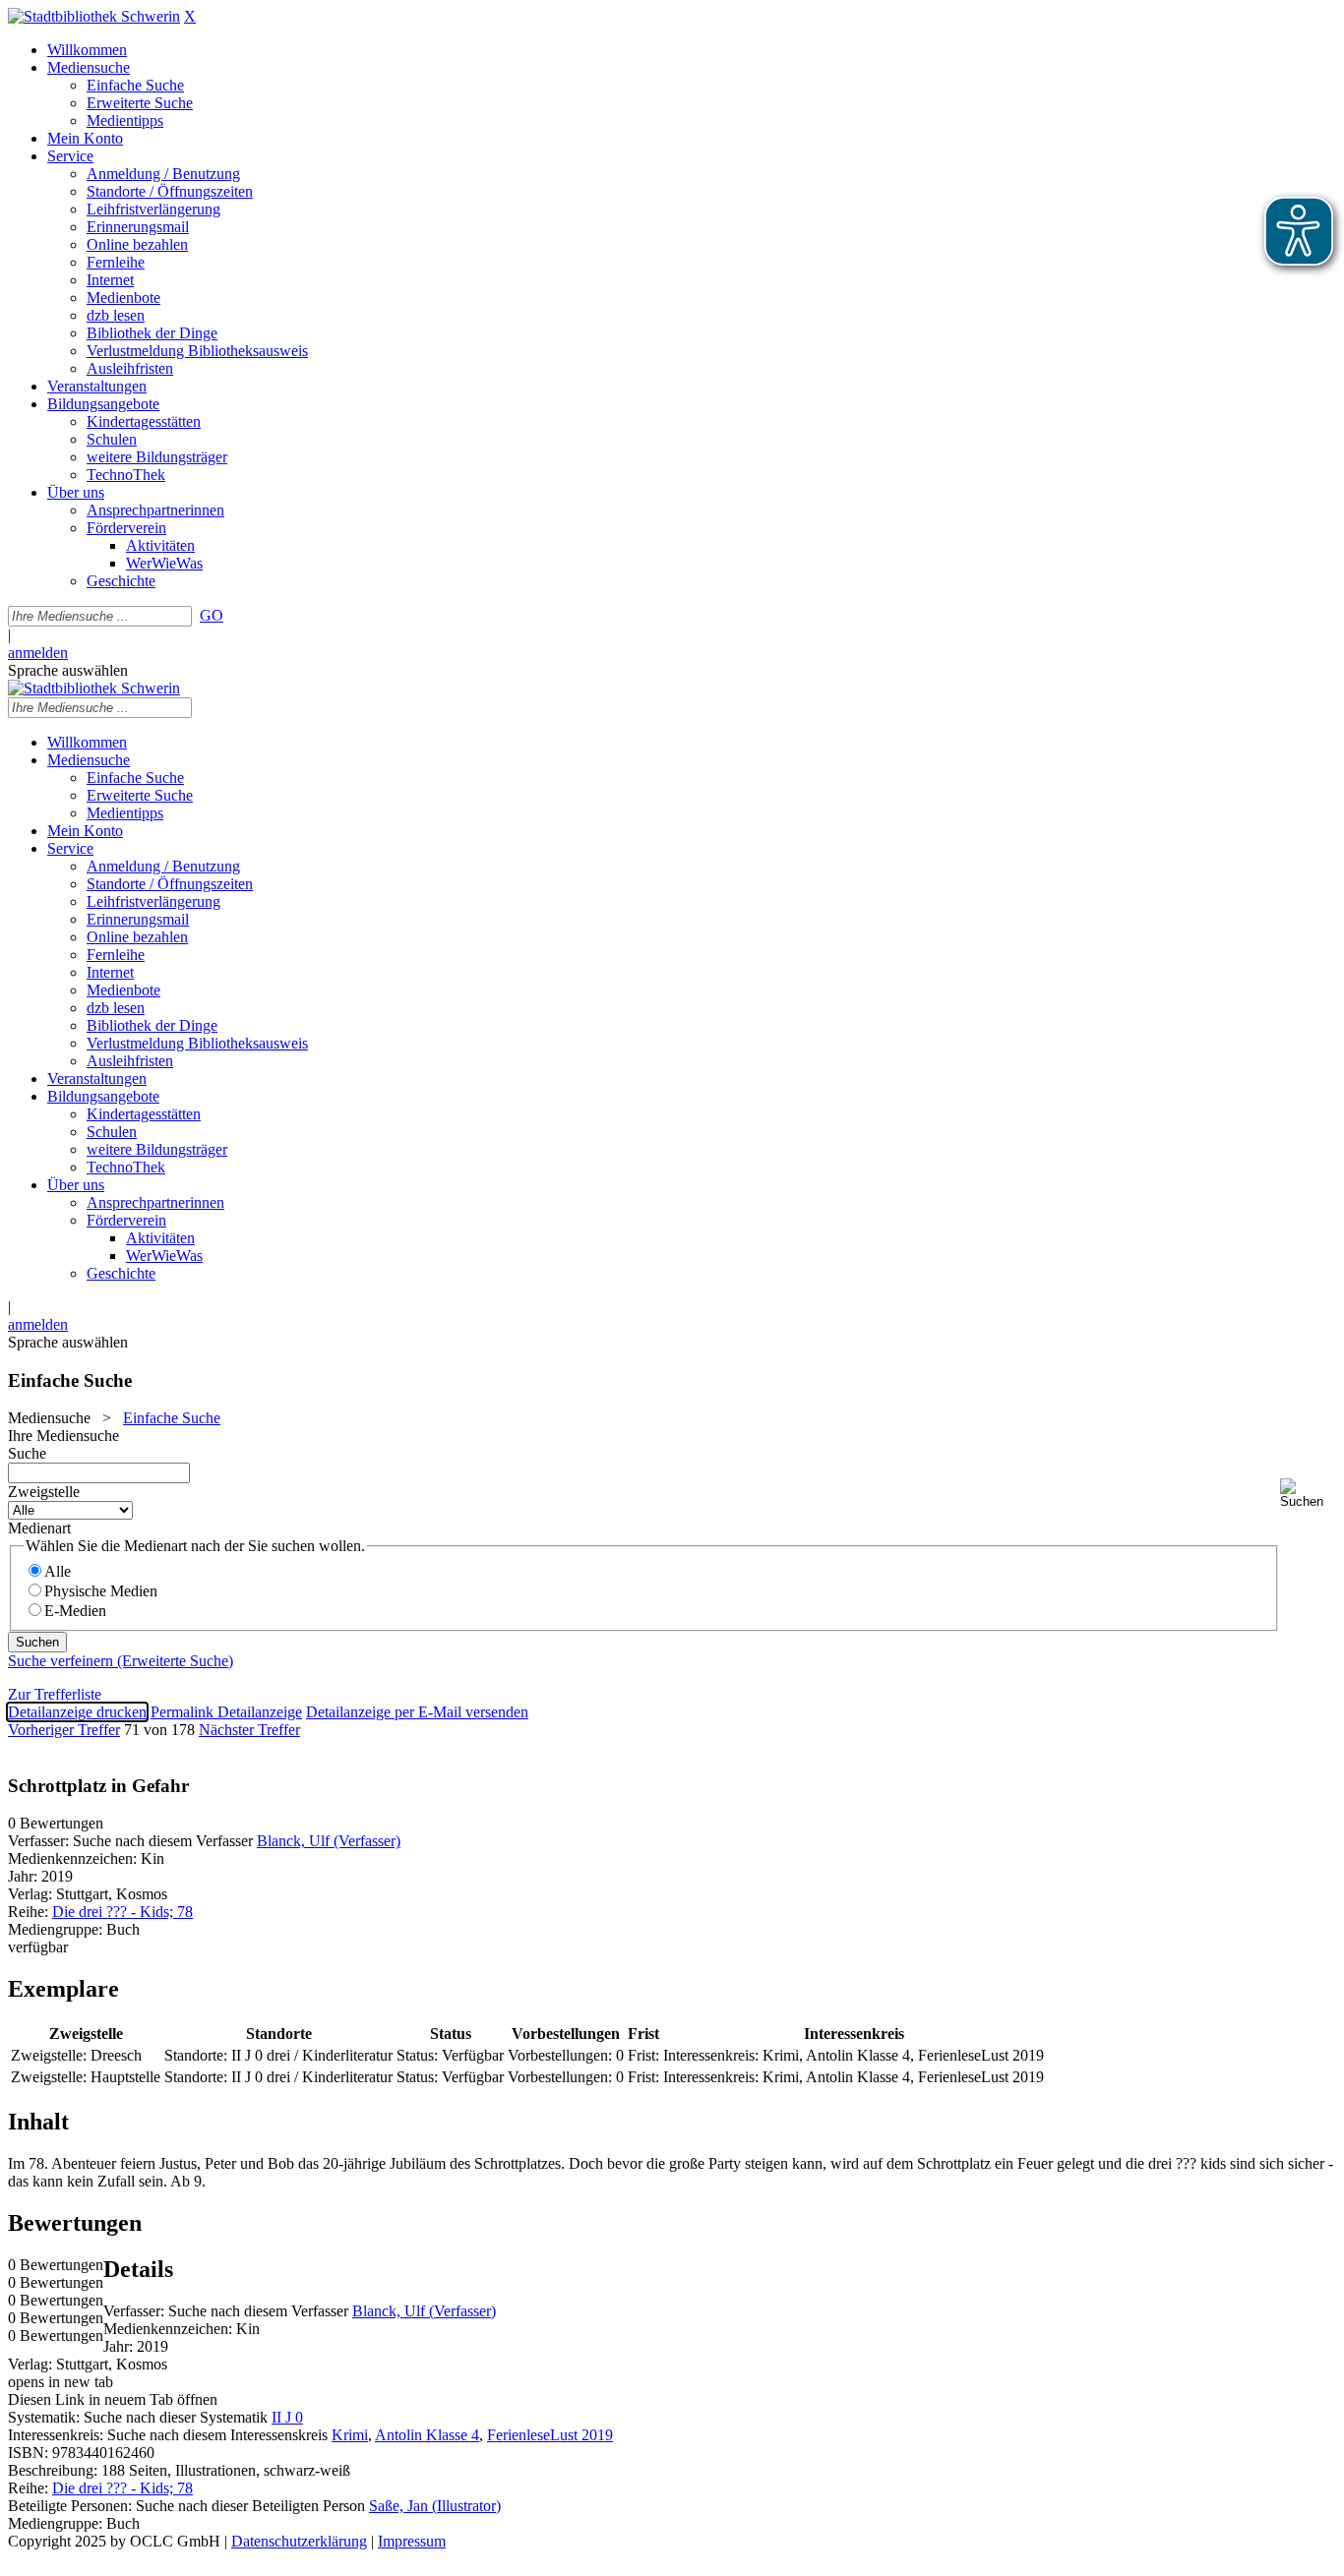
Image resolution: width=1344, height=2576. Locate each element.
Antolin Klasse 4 (427, 2435)
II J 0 (287, 2417)
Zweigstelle (44, 1492)
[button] (1308, 1494)
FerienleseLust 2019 (550, 2435)
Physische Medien (101, 1591)
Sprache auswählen (68, 670)
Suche (27, 1453)
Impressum (412, 2541)
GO (212, 615)
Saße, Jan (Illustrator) (435, 2506)
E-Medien (75, 1611)
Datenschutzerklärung (299, 2541)
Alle (58, 1571)
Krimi (350, 2435)
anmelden (38, 653)
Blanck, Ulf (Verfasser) (329, 1841)
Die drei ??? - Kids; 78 (122, 1912)
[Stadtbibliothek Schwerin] (94, 16)
